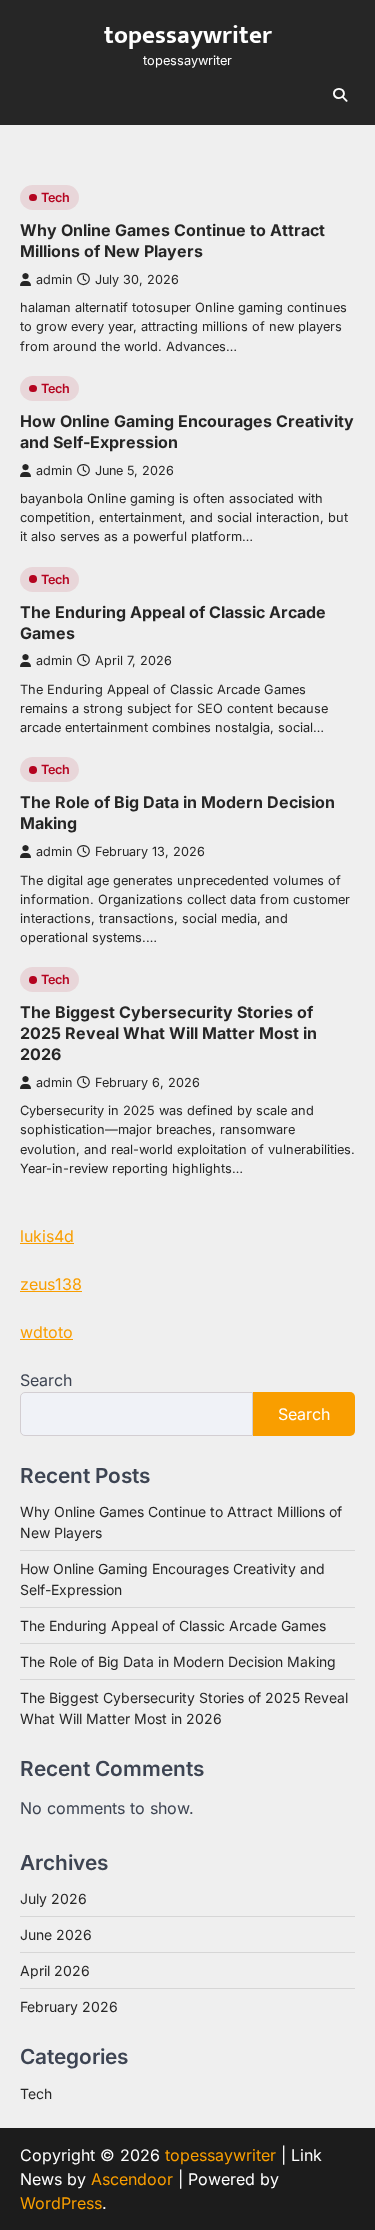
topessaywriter (188, 35)
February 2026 (69, 2006)
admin (54, 279)
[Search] (340, 95)
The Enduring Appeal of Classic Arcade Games (173, 1625)
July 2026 (53, 1898)
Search (46, 1380)
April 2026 (55, 1970)
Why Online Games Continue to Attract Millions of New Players (172, 240)
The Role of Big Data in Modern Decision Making (178, 1661)
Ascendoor (132, 2179)
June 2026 (56, 1934)
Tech (55, 197)
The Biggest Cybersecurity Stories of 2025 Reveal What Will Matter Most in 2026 (168, 1033)
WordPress (61, 2203)
